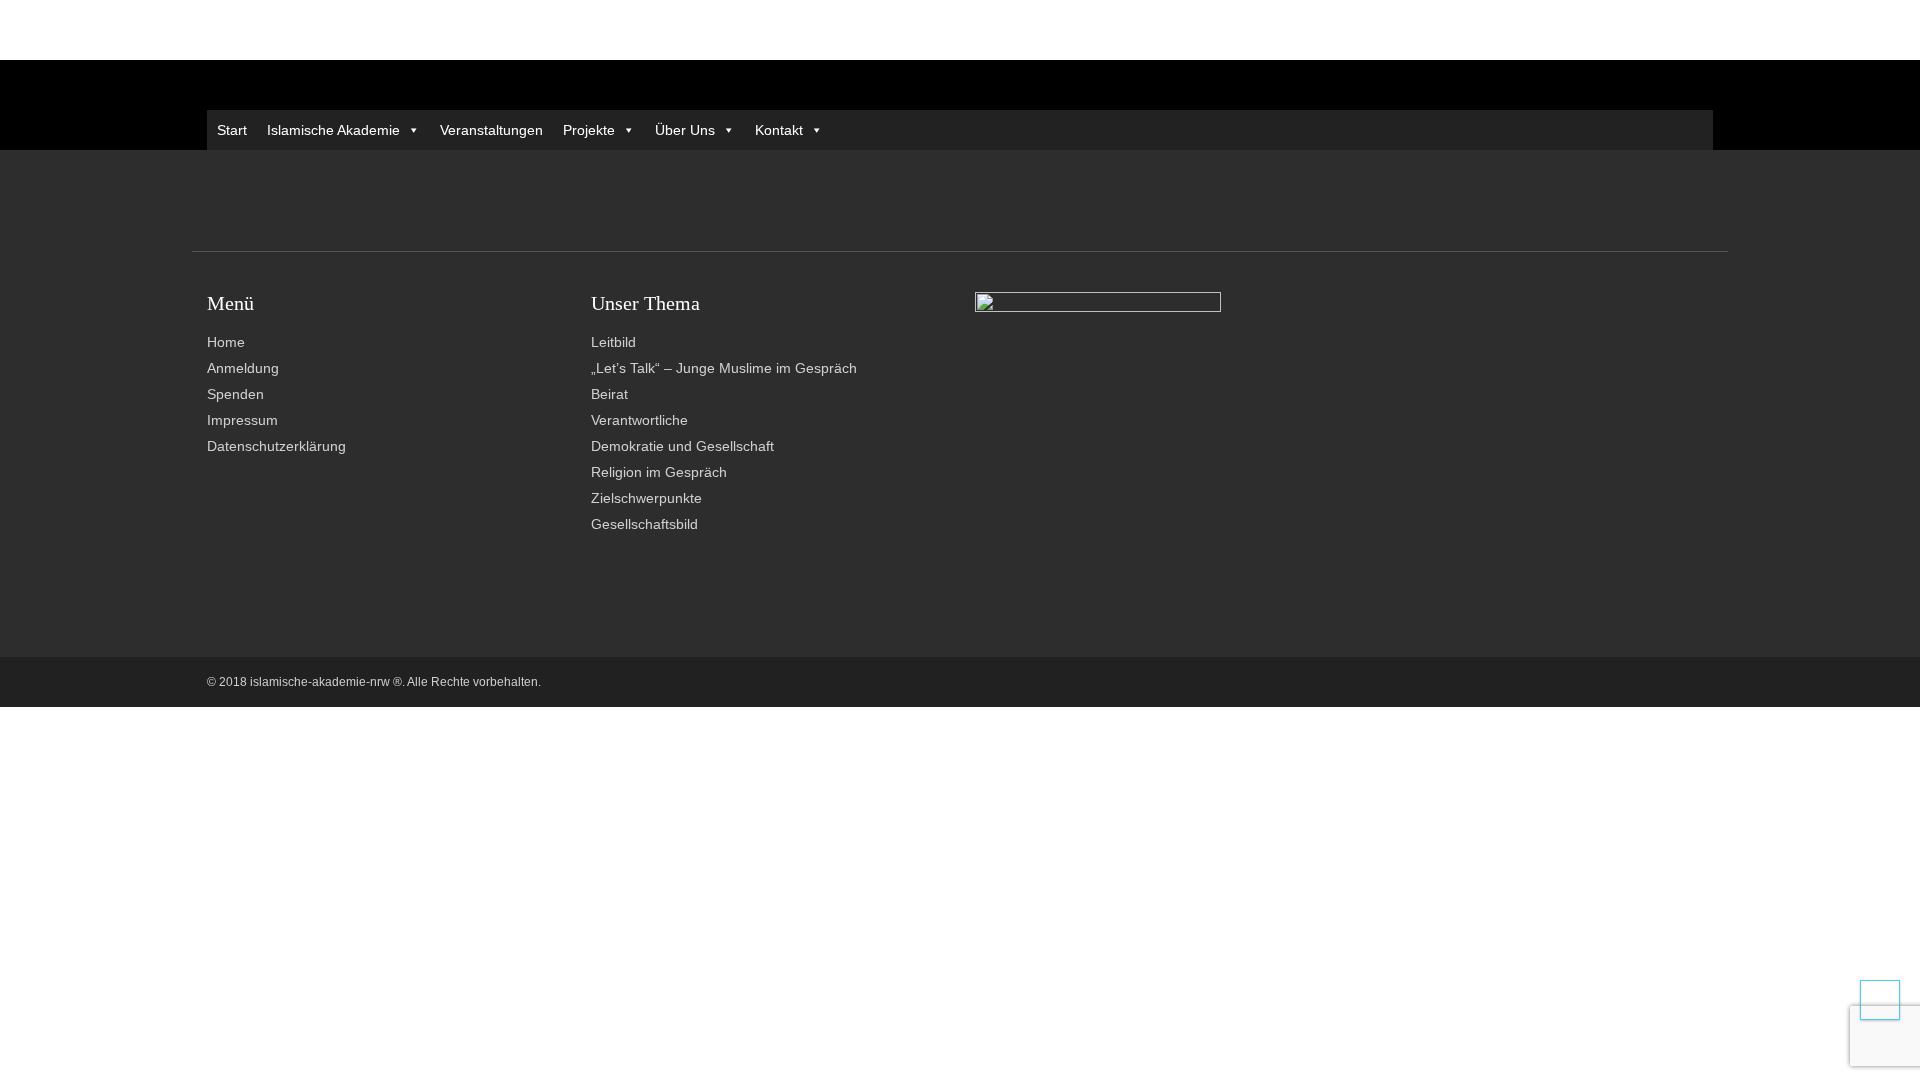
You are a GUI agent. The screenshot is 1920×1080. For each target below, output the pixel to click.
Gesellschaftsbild (644, 524)
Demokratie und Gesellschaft (682, 446)
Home (226, 342)
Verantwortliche (639, 420)
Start (232, 130)
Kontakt (779, 130)
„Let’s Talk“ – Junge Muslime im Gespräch (724, 368)
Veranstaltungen (491, 130)
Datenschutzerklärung (276, 446)
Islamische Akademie (333, 130)
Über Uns (685, 130)
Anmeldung (243, 368)
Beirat (609, 394)
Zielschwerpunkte (646, 498)
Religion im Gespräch (659, 472)
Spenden (235, 394)
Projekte (589, 130)
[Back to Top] (1880, 1000)
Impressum (242, 420)
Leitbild (613, 342)
